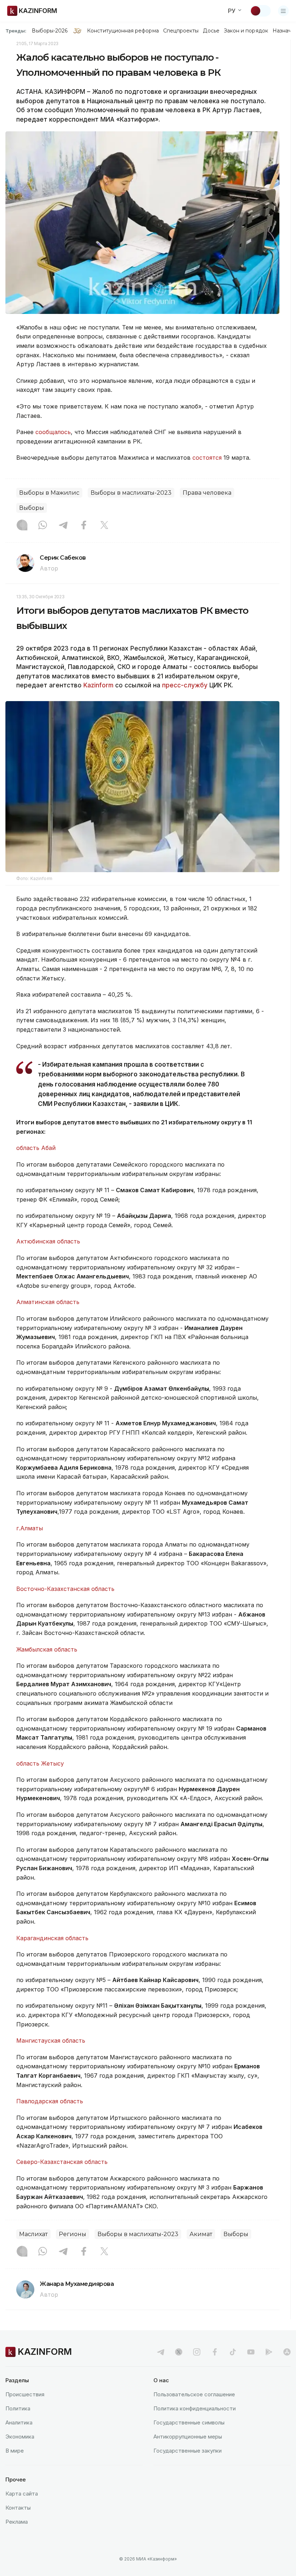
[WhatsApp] (43, 526)
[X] (104, 526)
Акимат (201, 2234)
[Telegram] (63, 526)
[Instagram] (22, 526)
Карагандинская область (52, 1938)
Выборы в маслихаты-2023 (131, 493)
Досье (211, 31)
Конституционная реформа (123, 31)
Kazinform (98, 685)
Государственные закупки (188, 2451)
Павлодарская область (50, 2101)
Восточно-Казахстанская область (65, 1589)
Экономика (20, 2437)
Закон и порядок (246, 31)
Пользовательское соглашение (194, 2394)
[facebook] (215, 2352)
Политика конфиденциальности (195, 2408)
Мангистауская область (51, 2041)
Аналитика (19, 2422)
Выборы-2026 (50, 31)
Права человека (207, 493)
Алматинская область (48, 1302)
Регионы (73, 2234)
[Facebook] (84, 526)
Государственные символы (189, 2422)
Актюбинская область (48, 1241)
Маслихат (33, 2234)
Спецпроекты (181, 31)
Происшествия (25, 2394)
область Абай (36, 1148)
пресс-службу (185, 685)
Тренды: (16, 31)
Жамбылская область (47, 1649)
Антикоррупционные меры (188, 2437)
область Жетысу (40, 1763)
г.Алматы (30, 1528)
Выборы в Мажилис (49, 493)
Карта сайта (22, 2494)
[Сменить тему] (260, 11)
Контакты (18, 2508)
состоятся (207, 458)
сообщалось (53, 432)
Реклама (17, 2522)
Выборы (32, 508)
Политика (18, 2408)
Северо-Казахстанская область (62, 2162)
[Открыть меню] (283, 11)
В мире (15, 2451)
